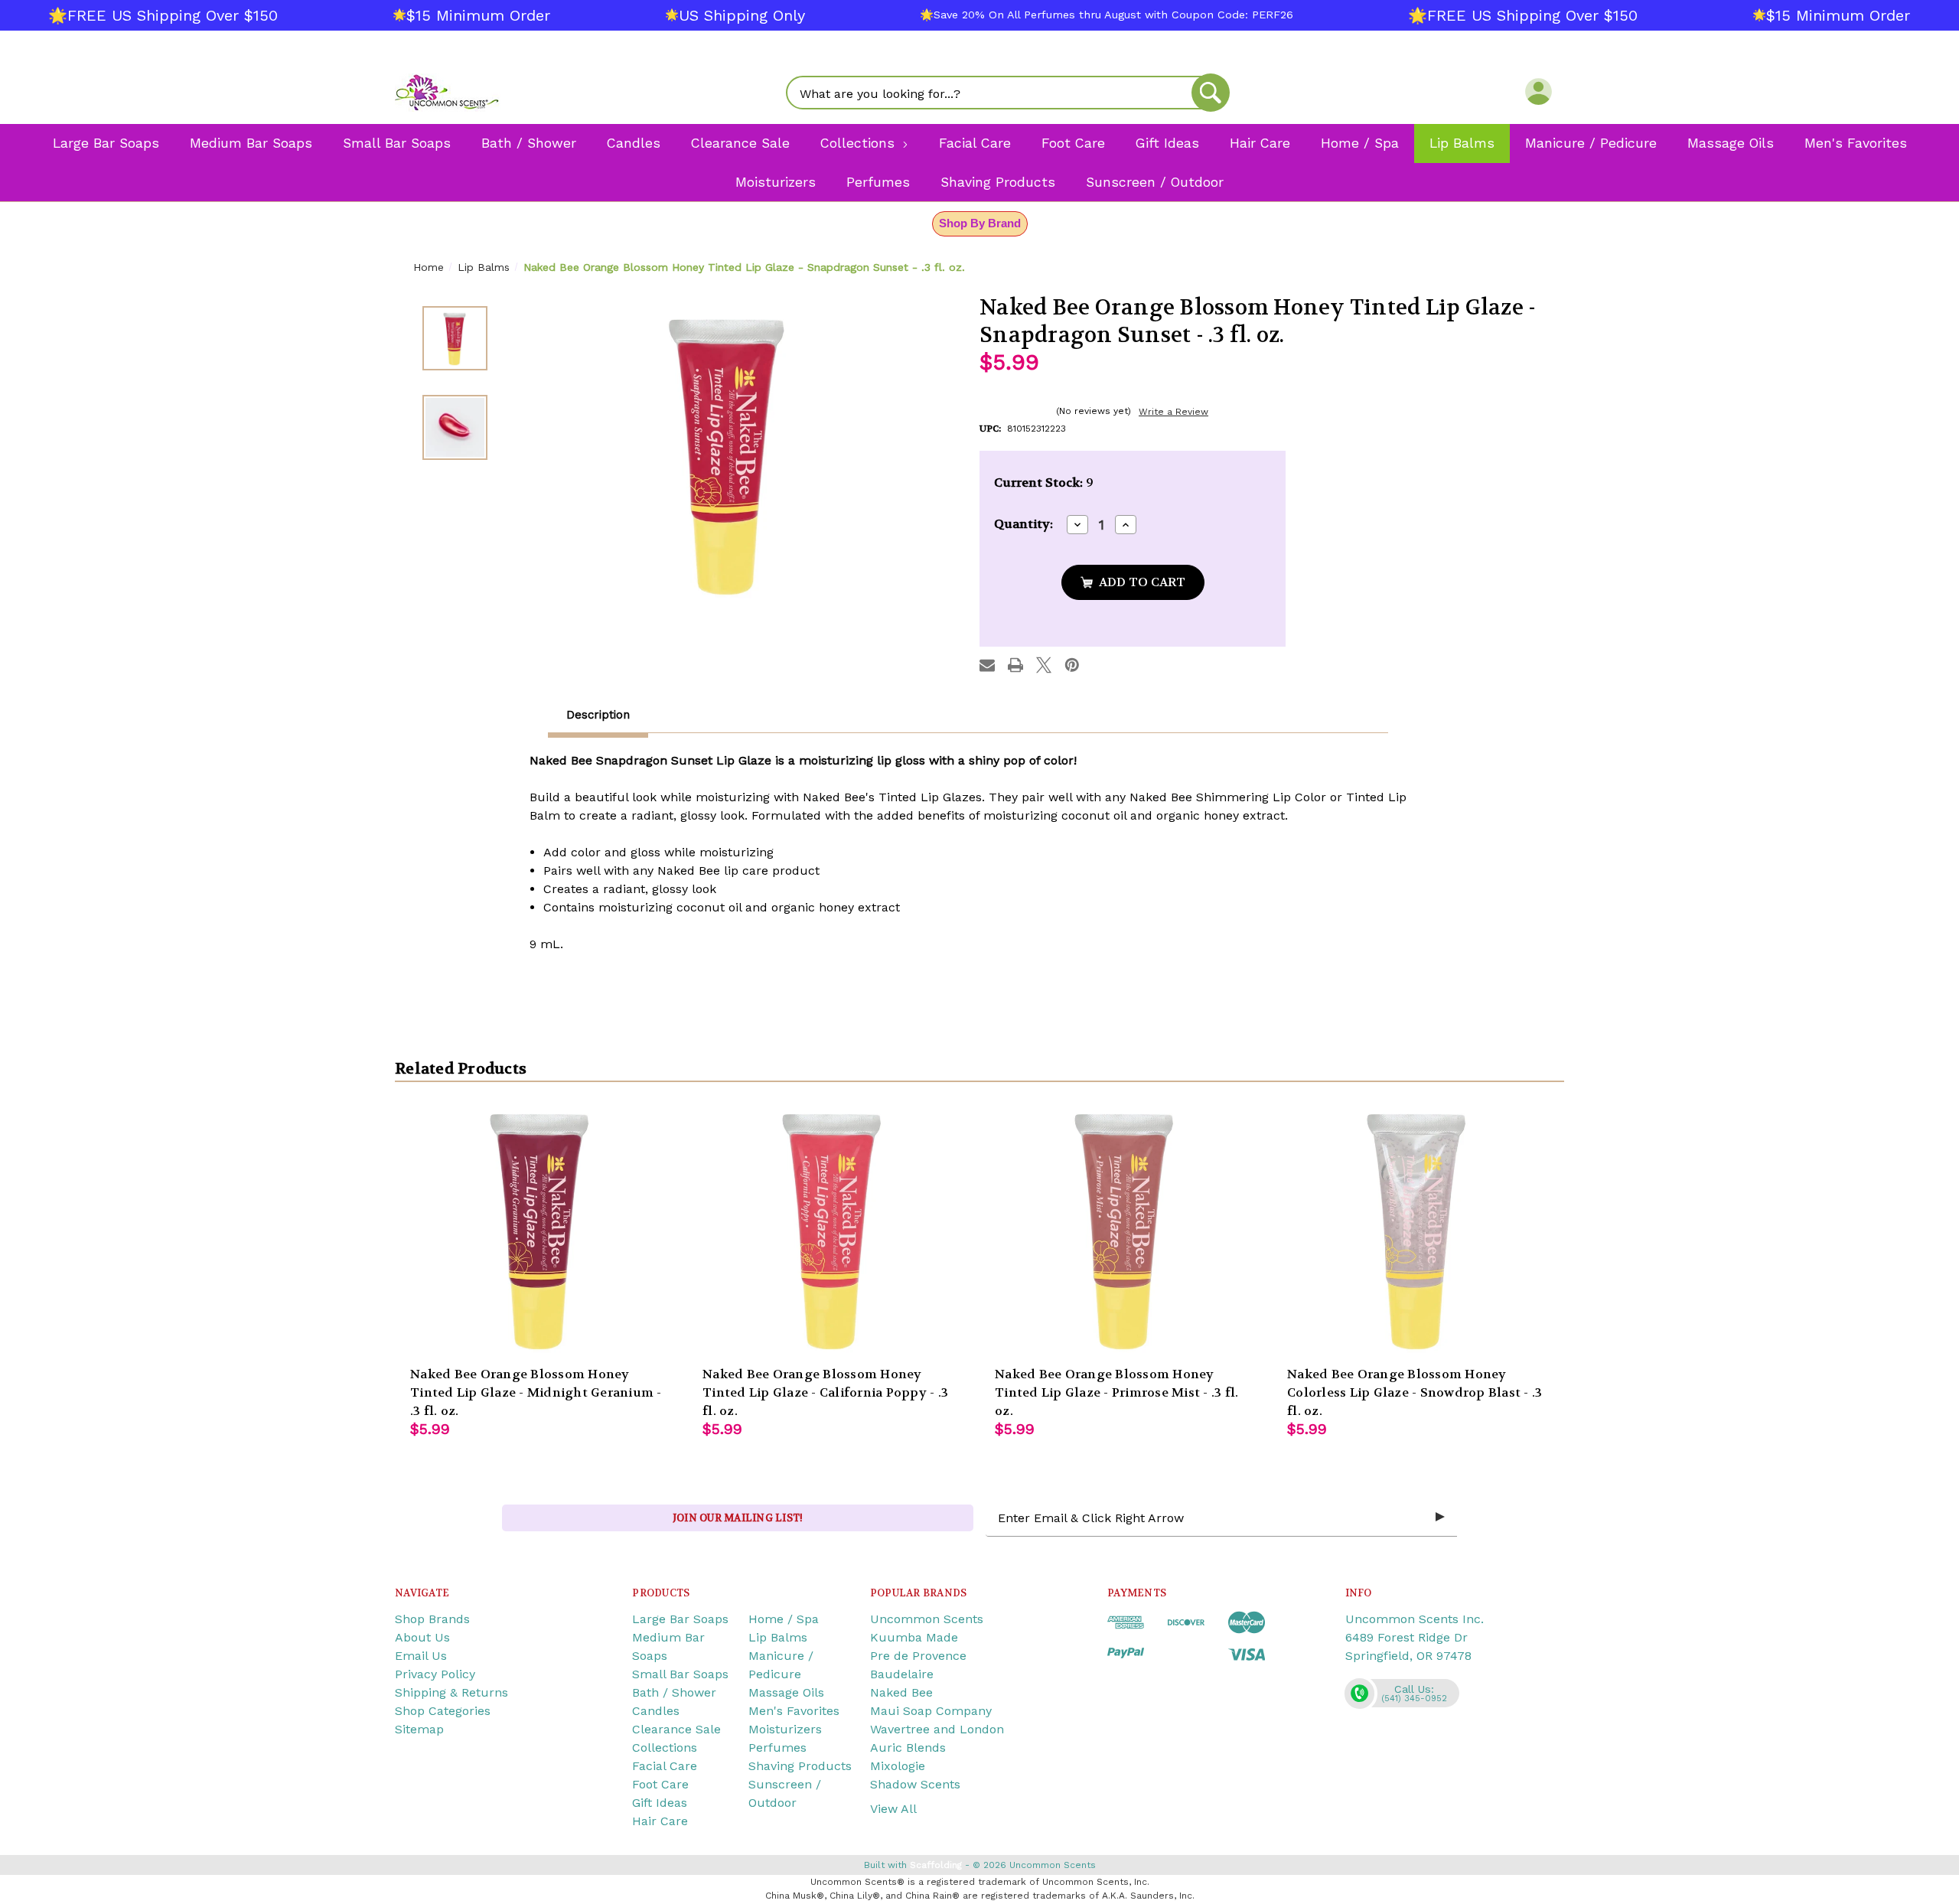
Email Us (421, 1656)
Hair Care (660, 1821)
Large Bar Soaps (680, 1619)
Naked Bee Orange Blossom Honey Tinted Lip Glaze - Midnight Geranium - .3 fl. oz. (536, 1392)
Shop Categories (443, 1711)
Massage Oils (786, 1692)
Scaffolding (936, 1865)
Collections (665, 1748)
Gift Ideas (660, 1803)
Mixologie (898, 1766)
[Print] (1015, 665)
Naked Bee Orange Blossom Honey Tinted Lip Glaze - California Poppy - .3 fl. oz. (825, 1392)
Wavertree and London (937, 1729)
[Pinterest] (1072, 665)
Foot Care (660, 1784)
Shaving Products (800, 1766)
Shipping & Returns (451, 1692)
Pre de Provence (918, 1656)
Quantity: (1024, 524)
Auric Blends (908, 1748)
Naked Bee (901, 1692)
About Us (422, 1637)
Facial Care (665, 1766)
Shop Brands (432, 1619)
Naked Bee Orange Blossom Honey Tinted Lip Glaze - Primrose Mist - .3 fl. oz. (1116, 1392)
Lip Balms (778, 1637)
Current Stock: (1044, 483)
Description (598, 715)
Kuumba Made (914, 1637)
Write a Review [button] (1173, 412)
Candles (656, 1711)
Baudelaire (902, 1674)
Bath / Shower (674, 1692)
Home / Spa (784, 1619)
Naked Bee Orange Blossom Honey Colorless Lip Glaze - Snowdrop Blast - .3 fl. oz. (1415, 1392)
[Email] (987, 665)
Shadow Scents (915, 1784)
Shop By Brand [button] (980, 223)
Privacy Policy (435, 1674)
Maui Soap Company (931, 1711)
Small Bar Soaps (680, 1674)
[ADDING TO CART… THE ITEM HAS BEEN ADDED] (1133, 582)
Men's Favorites (794, 1711)
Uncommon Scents (927, 1619)
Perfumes (777, 1748)
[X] (1044, 665)
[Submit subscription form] (1440, 1518)
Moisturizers (785, 1729)
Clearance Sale (676, 1729)
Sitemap (419, 1729)
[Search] (1211, 93)
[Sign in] (1539, 91)
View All (893, 1809)
